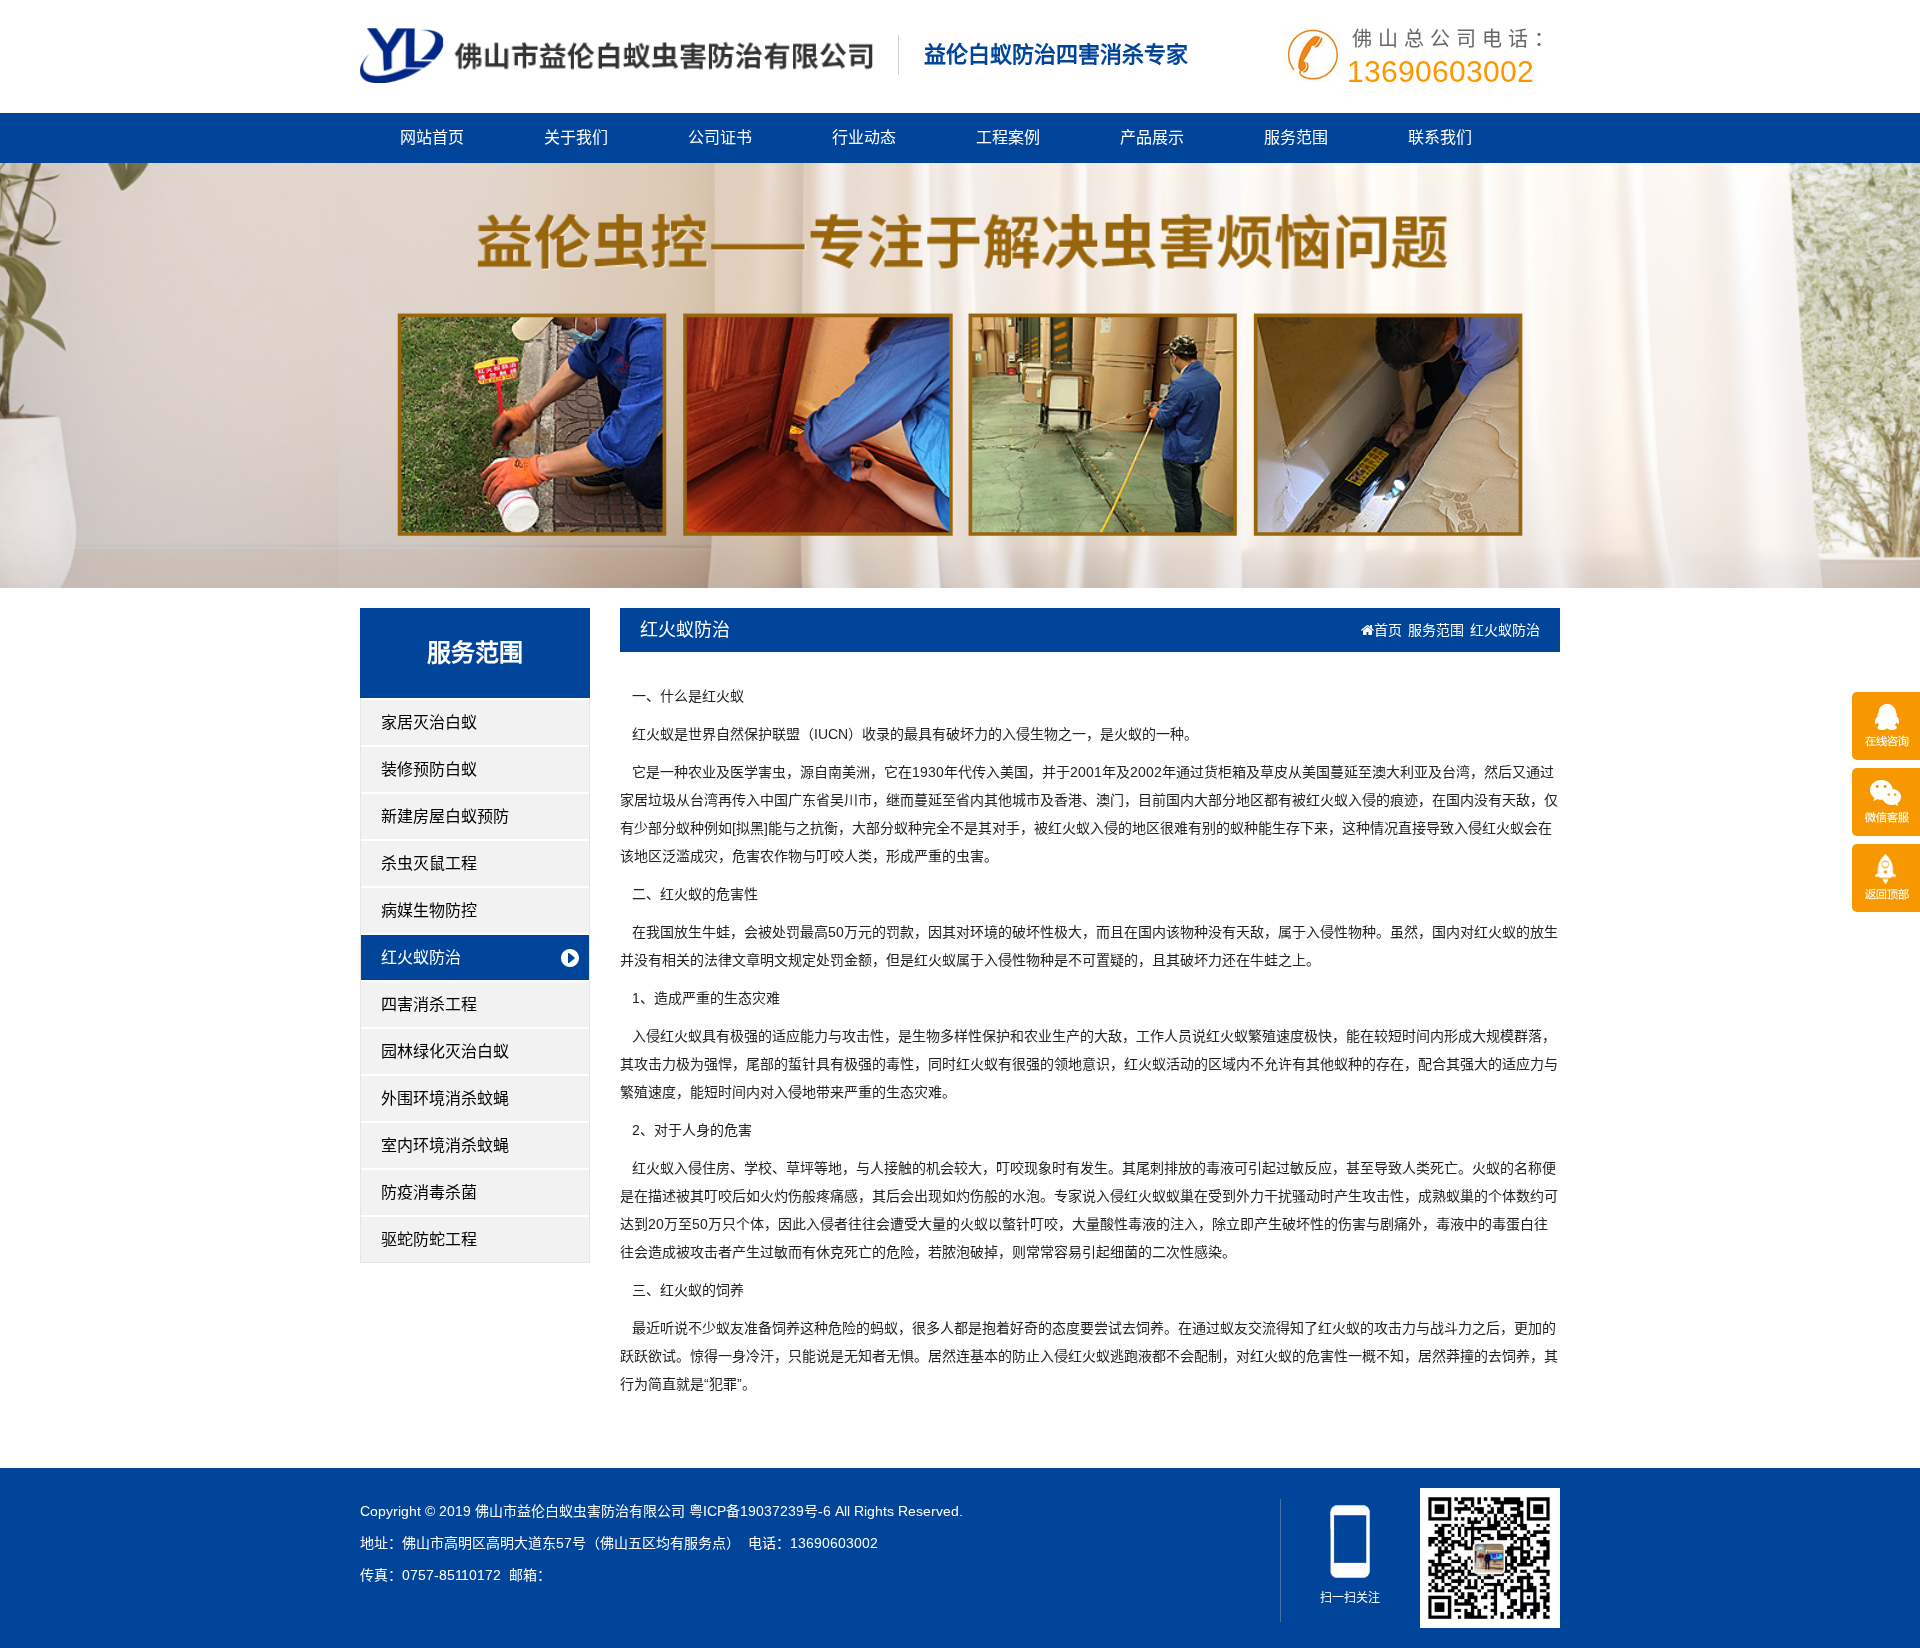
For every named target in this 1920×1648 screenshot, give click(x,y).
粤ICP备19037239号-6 (760, 1511)
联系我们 (1440, 137)
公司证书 (720, 137)
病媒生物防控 (429, 910)
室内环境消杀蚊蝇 (445, 1145)
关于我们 (576, 137)
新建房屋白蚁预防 (445, 816)
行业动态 (864, 137)
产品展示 (1152, 137)
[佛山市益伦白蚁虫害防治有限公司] (616, 54)
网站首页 (432, 137)
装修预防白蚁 (429, 769)
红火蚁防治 (421, 957)
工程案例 (1008, 137)
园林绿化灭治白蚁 (445, 1051)
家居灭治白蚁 (429, 722)
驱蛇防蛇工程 (429, 1239)
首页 (1388, 630)
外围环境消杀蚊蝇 (445, 1098)
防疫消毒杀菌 (429, 1192)
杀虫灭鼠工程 (429, 863)
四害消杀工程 (429, 1004)
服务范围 (1296, 137)
